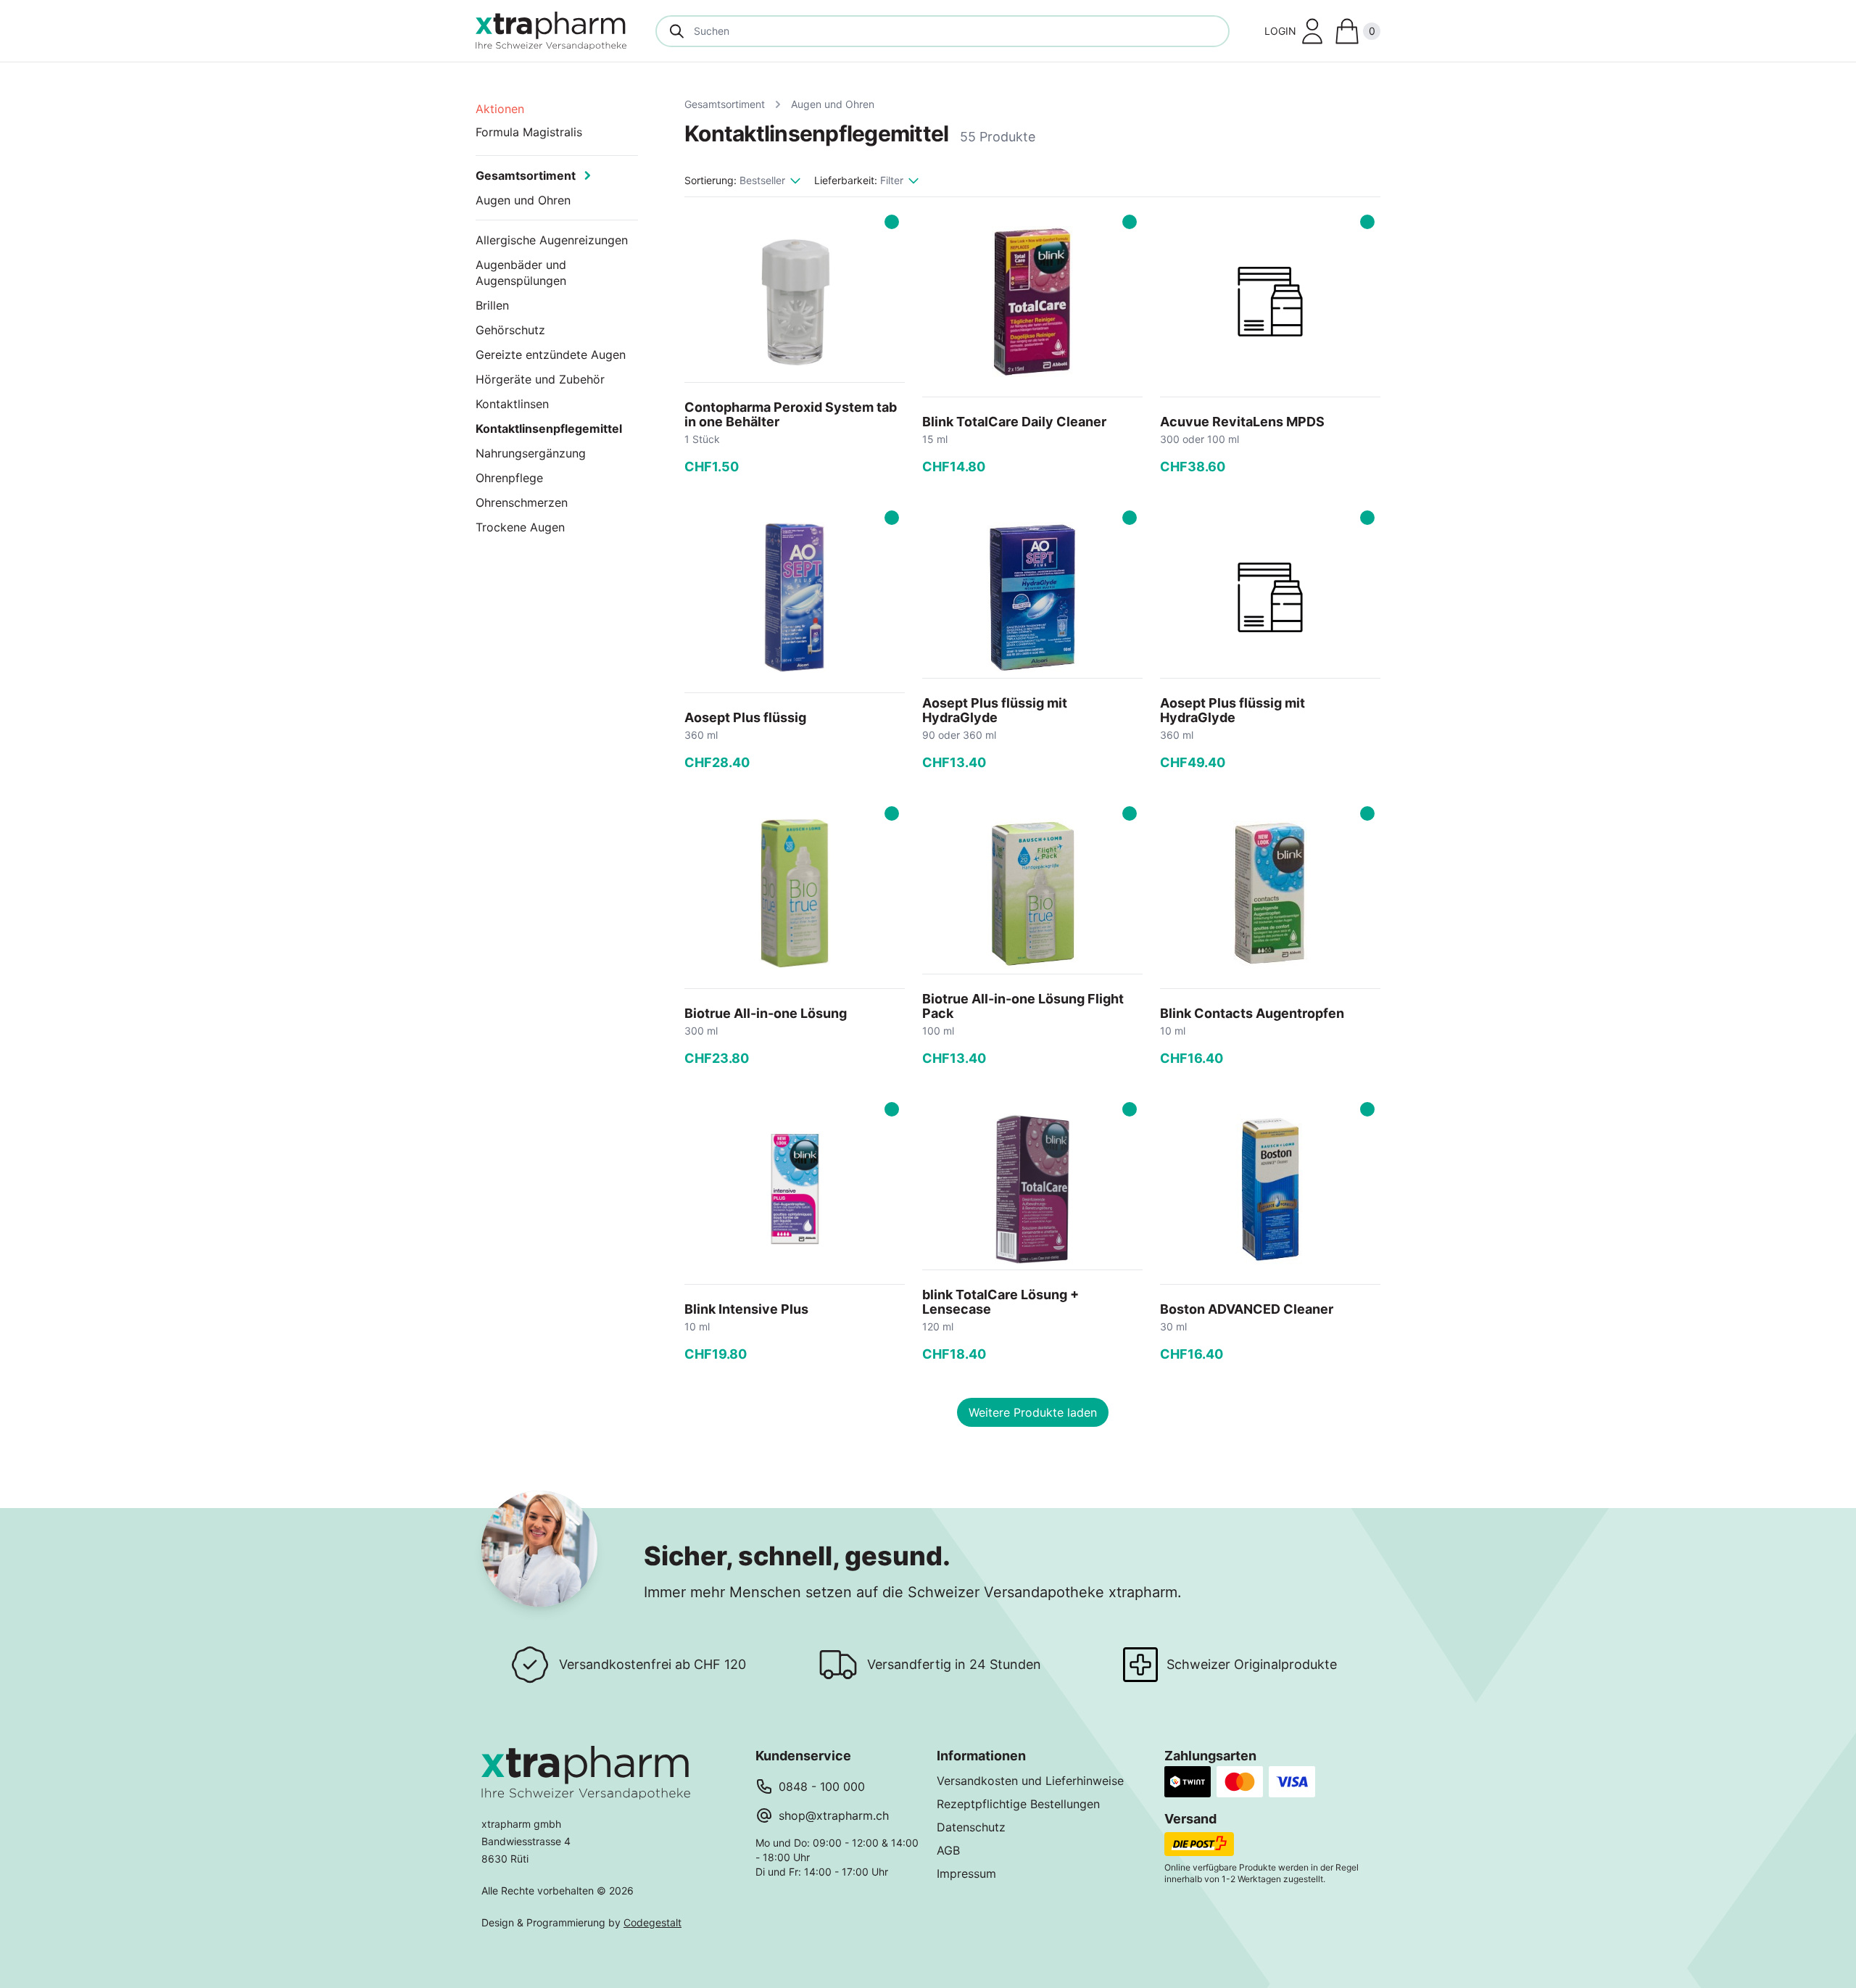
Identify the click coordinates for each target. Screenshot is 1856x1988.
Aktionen (500, 109)
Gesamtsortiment (725, 104)
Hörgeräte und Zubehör (540, 379)
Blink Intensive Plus (746, 1309)
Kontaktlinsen (512, 404)
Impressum (966, 1873)
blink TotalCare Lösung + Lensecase (1000, 1302)
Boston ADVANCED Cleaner (1247, 1309)
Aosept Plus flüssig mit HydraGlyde (995, 710)
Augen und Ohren (833, 104)
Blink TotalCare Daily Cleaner (1014, 422)
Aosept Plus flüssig (745, 717)
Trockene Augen (520, 527)
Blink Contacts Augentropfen (1252, 1013)
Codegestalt (652, 1922)
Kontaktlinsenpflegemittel (549, 428)
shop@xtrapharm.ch (834, 1815)
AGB (948, 1850)
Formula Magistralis (529, 132)
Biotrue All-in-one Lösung (766, 1013)
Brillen (492, 305)
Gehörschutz (510, 330)
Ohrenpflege (509, 478)
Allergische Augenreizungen (552, 240)
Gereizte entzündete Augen (551, 355)
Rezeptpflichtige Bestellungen (1018, 1804)
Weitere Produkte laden (1033, 1412)
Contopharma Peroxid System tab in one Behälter (791, 414)
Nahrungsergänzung (531, 453)
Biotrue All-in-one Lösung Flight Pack (1023, 1006)
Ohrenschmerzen (522, 502)
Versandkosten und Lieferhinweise (1030, 1781)
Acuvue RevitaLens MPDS (1242, 422)
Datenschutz (971, 1827)
